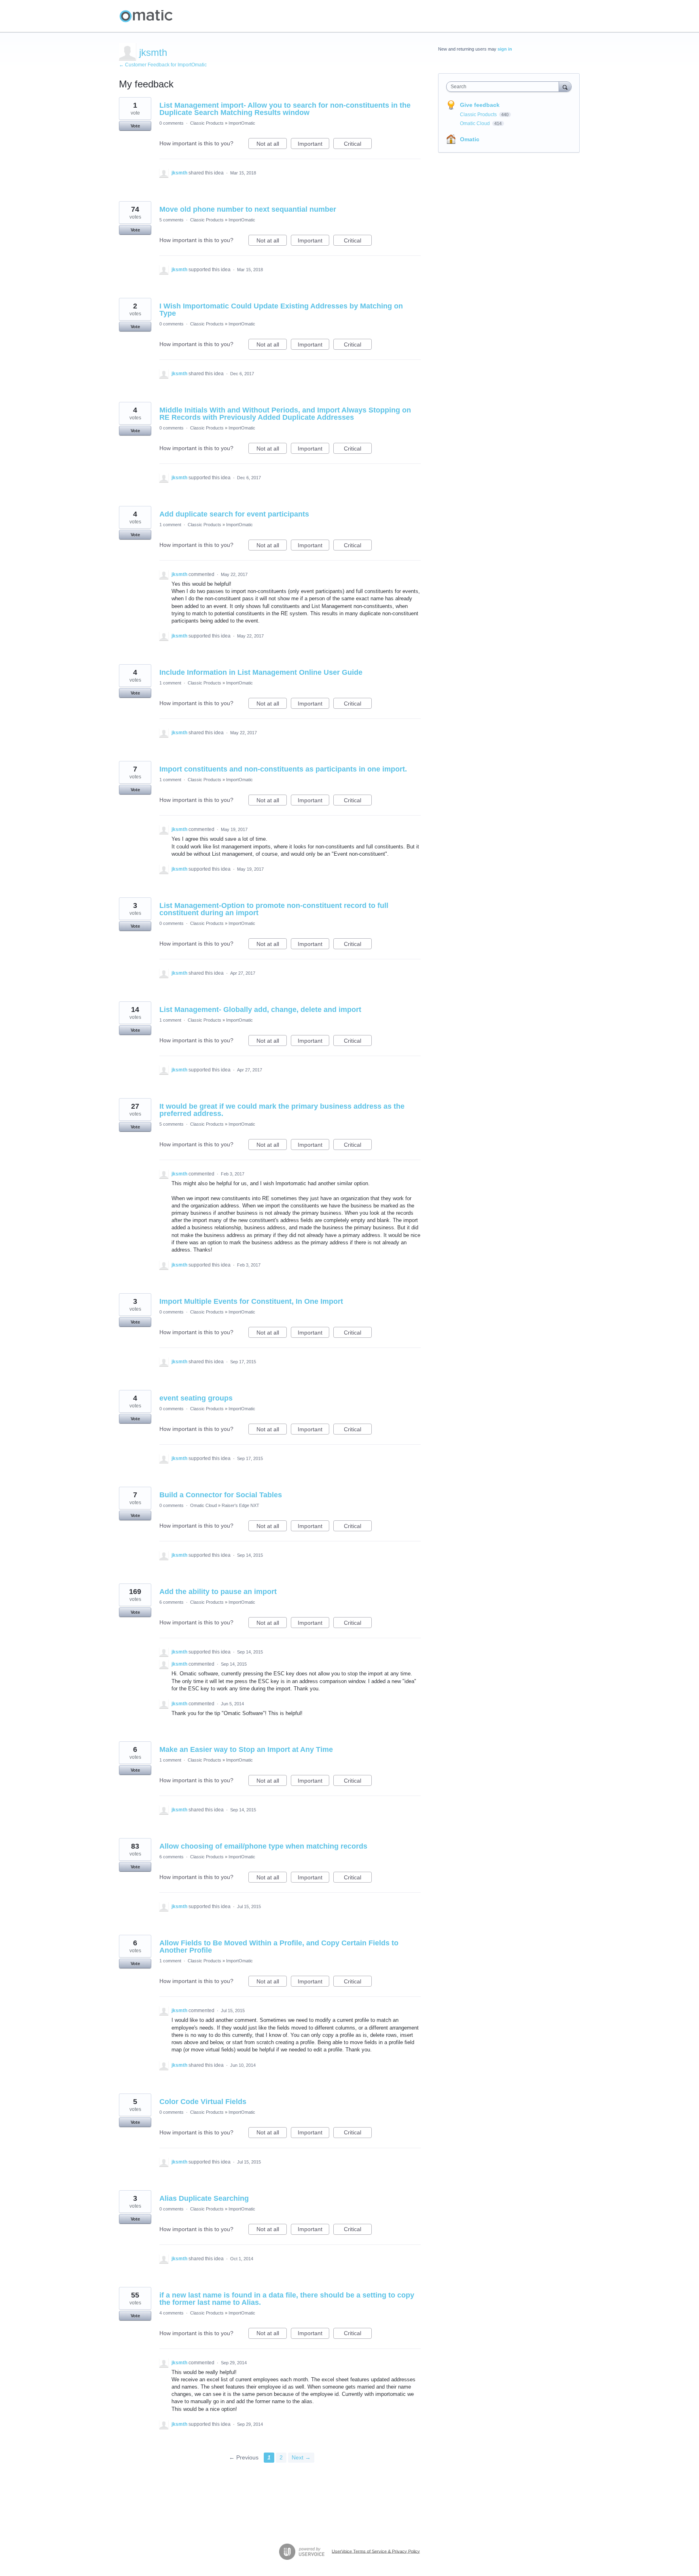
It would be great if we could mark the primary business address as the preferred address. (282, 1110)
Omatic (470, 139)
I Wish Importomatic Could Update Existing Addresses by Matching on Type (281, 310)
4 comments (172, 2313)
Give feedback (480, 105)
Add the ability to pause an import (218, 1592)
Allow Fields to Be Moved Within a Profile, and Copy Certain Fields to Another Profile (279, 1947)
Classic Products (207, 123)
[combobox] (505, 87)
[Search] (565, 86)
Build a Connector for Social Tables (221, 1495)
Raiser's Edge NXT (240, 1505)
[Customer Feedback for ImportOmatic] (146, 16)
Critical (358, 145)
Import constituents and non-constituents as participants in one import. (283, 769)
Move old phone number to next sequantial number (248, 209)
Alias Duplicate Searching (204, 2198)
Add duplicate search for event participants (234, 514)
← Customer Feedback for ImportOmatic (163, 65)
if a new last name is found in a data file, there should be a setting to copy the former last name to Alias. (287, 2299)
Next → (301, 2457)
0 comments (172, 123)
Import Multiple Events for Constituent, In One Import (251, 1301)
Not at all (272, 145)
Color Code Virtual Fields (203, 2102)
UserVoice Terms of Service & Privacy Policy (376, 2551)
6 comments (172, 1602)
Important (313, 145)
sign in (505, 49)
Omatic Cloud (203, 1505)
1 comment (170, 525)
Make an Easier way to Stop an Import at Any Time (246, 1749)
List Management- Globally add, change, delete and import (260, 1010)
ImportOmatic (242, 123)
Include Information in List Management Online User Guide (261, 672)
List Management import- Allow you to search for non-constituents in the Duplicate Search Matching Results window (285, 109)
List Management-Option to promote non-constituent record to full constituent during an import (274, 909)
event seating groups (196, 1398)
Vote (135, 126)
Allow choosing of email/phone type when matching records (263, 1846)
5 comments (172, 220)
